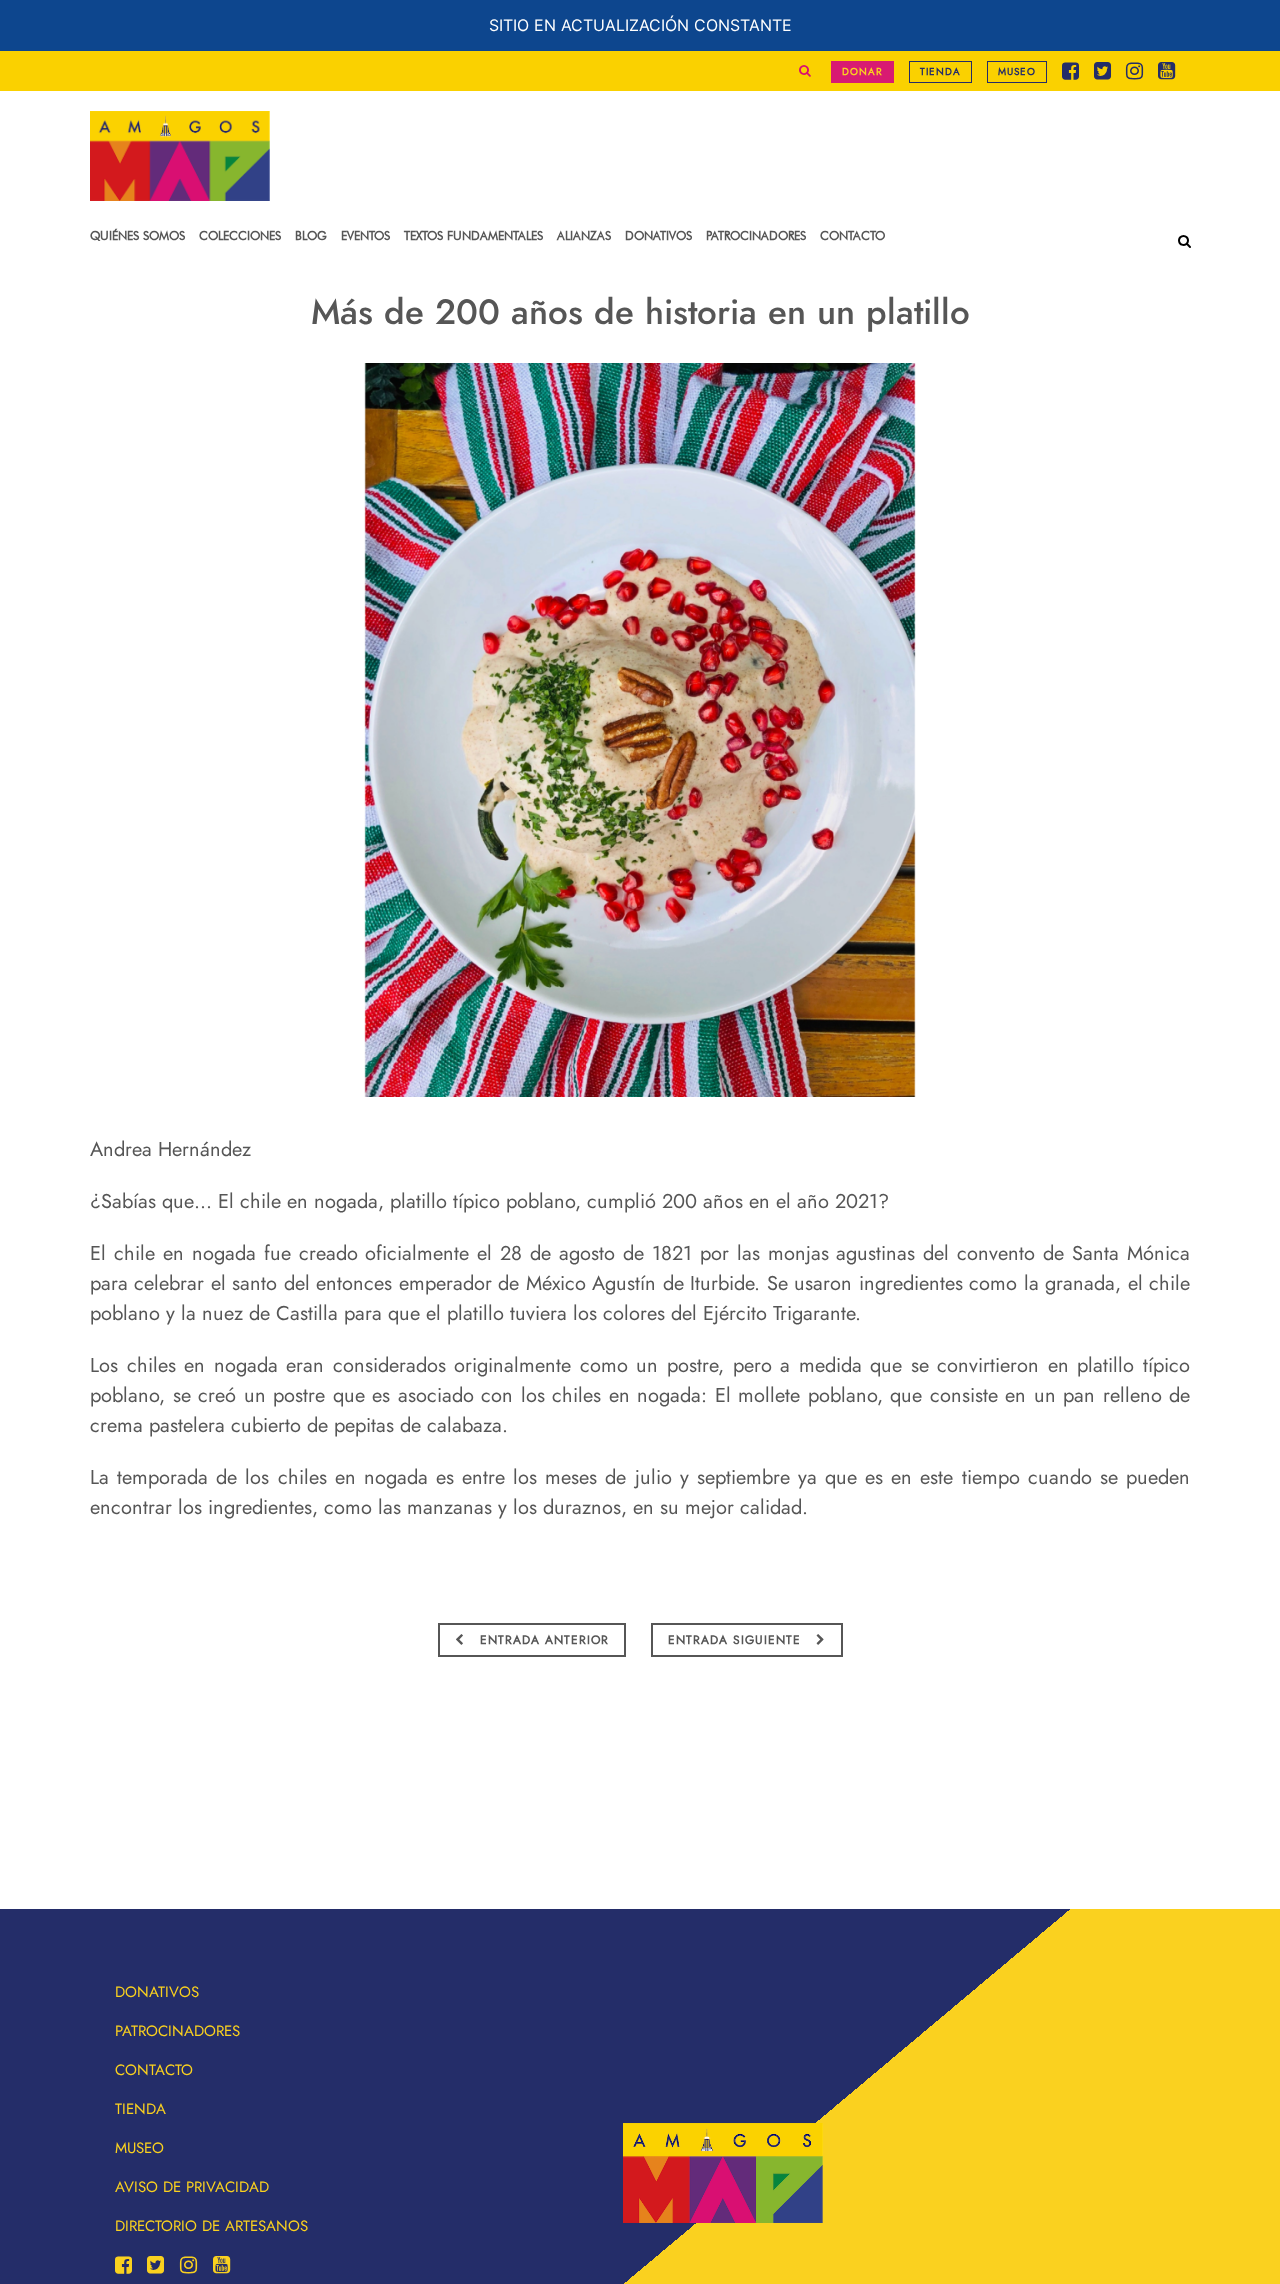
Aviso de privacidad (192, 2187)
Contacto (154, 2070)
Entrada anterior (542, 1640)
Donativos (157, 1992)
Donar (862, 71)
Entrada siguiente (737, 1640)
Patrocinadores (177, 2031)
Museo (1017, 71)
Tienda (940, 71)
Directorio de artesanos (211, 2226)
